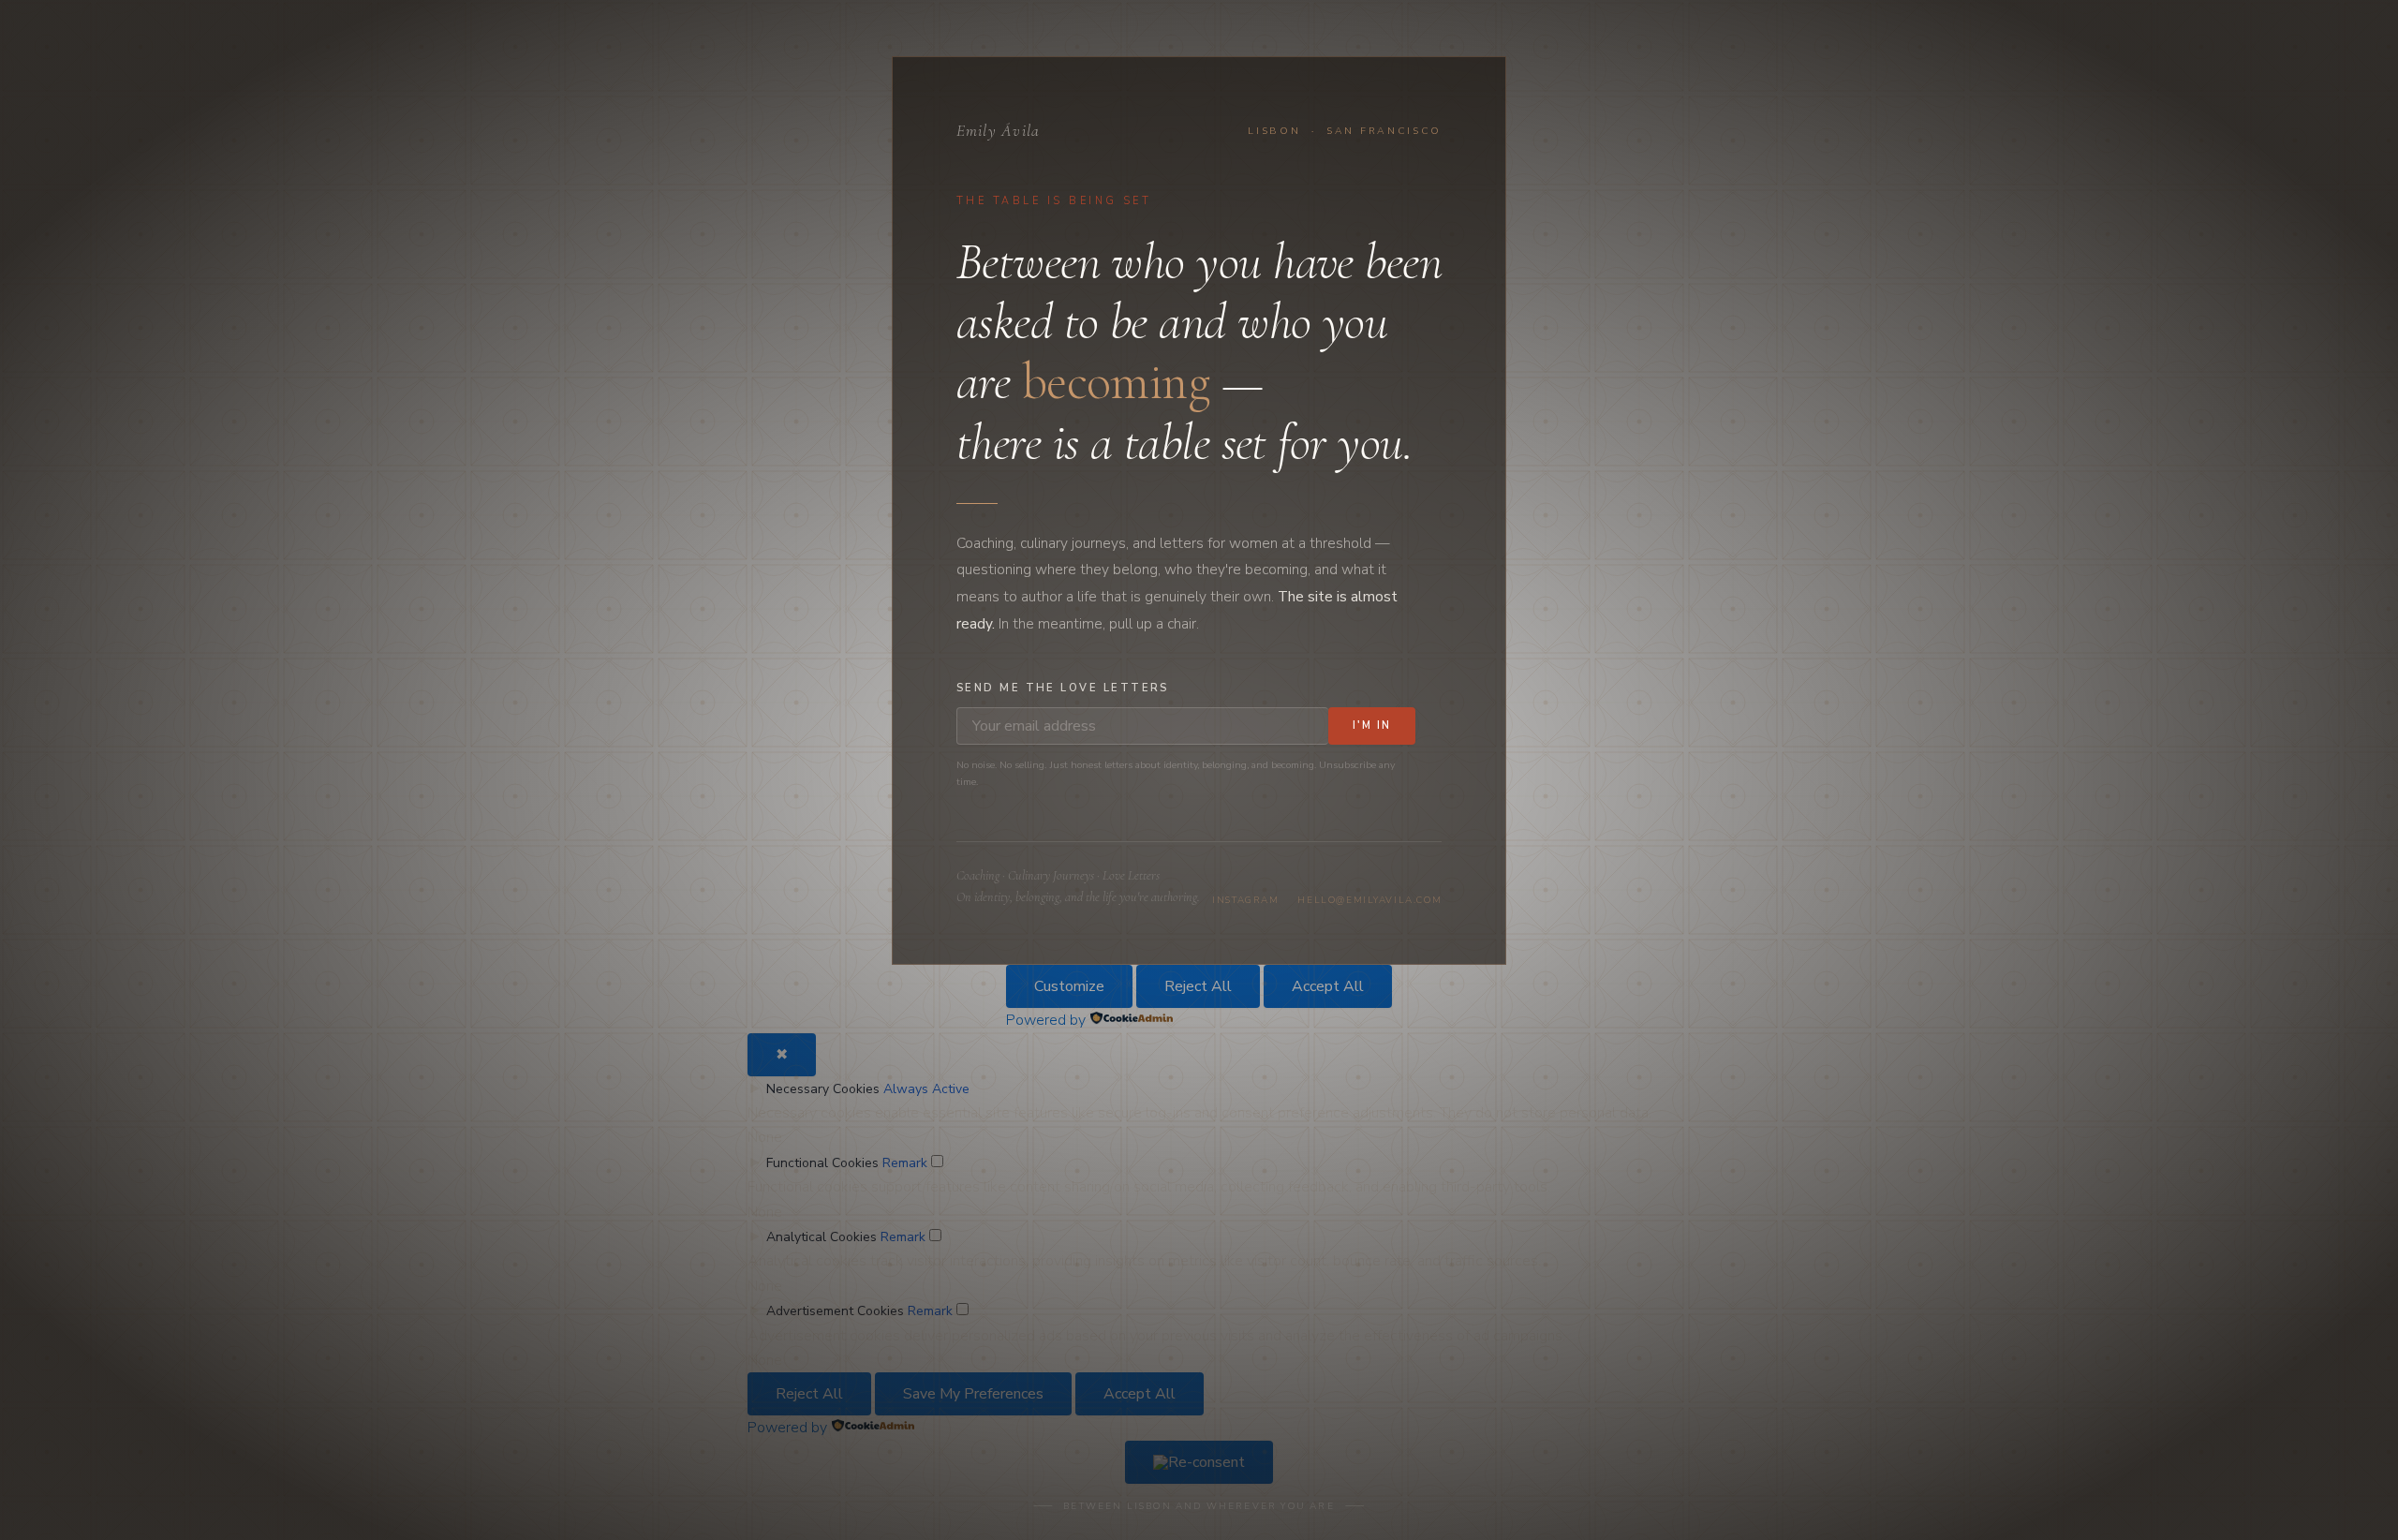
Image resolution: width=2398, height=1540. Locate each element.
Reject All (1198, 986)
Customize (1069, 986)
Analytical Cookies (822, 1237)
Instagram (1245, 900)
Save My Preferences (973, 1394)
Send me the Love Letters (1063, 688)
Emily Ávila (999, 131)
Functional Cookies (822, 1163)
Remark (905, 1163)
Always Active (926, 1089)
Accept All (1328, 986)
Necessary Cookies (823, 1089)
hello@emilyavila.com (1369, 900)
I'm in (1372, 726)
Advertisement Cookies (835, 1311)
